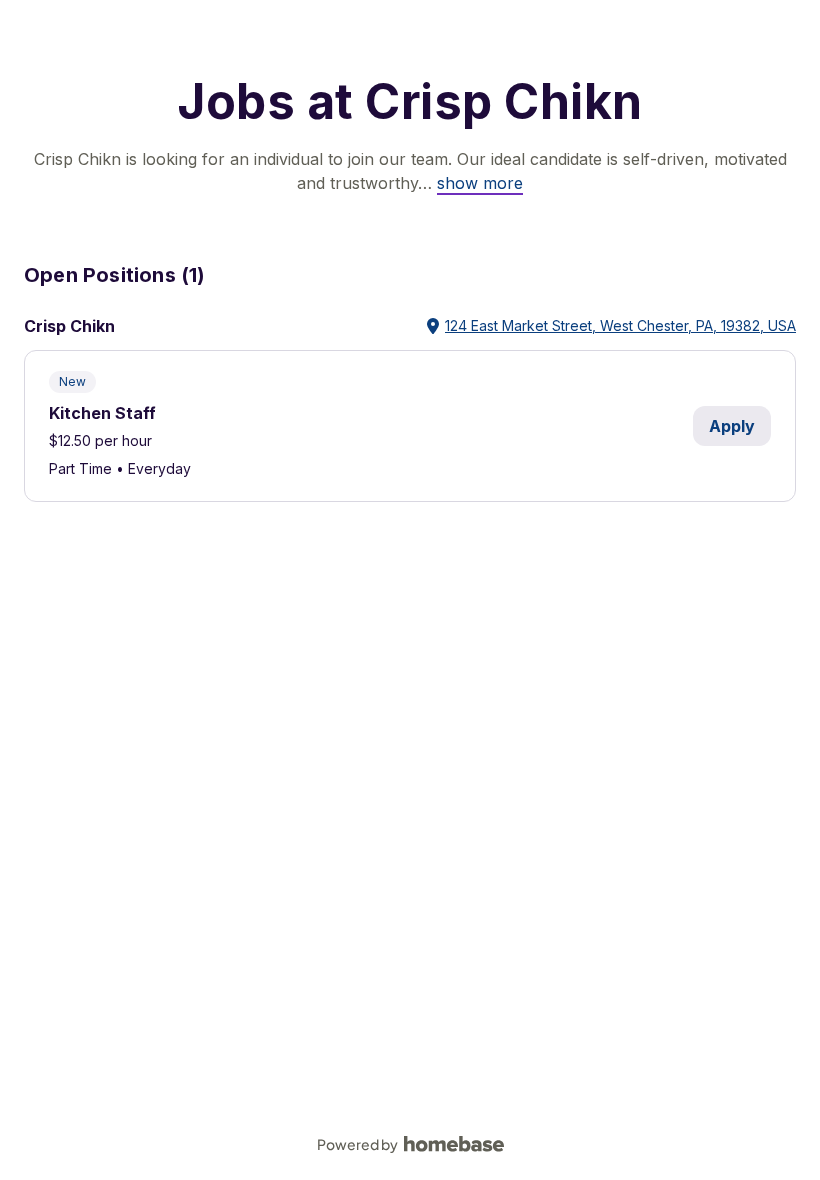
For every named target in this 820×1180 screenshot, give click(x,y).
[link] (480, 183)
